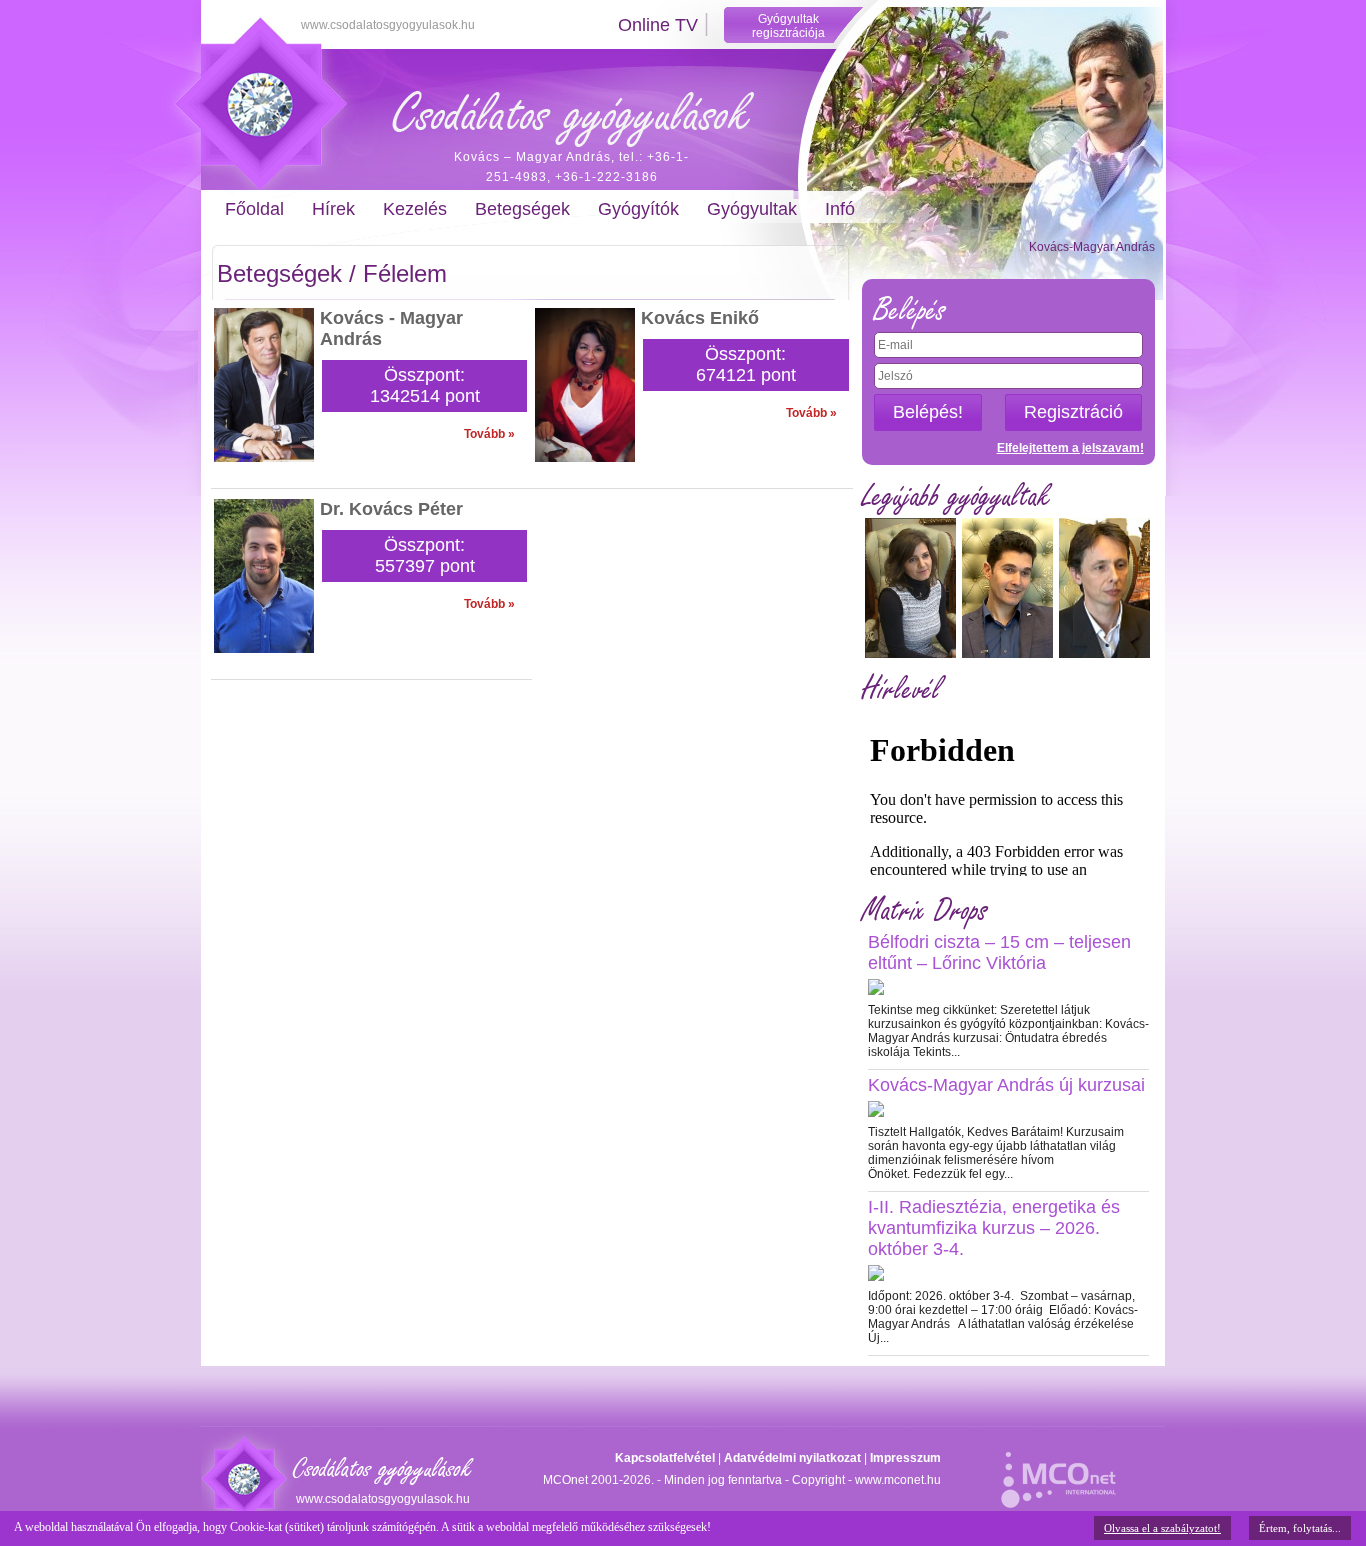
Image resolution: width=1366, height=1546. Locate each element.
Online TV (658, 25)
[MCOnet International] (1058, 1469)
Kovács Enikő (700, 318)
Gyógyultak (752, 209)
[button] (928, 412)
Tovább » (489, 434)
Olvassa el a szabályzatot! (1162, 1528)
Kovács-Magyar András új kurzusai (1006, 1085)
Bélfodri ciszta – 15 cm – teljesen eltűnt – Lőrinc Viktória (999, 952)
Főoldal (254, 209)
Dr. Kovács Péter (391, 509)
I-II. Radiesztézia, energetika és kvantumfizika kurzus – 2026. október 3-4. (994, 1228)
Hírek (333, 209)
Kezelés (415, 209)
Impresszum (905, 1458)
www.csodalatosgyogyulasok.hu (388, 25)
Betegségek (522, 209)
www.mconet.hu (898, 1480)
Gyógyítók (638, 209)
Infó (840, 209)
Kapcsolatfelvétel (665, 1458)
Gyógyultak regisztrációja (788, 26)
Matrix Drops (925, 910)
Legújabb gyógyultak (956, 496)
